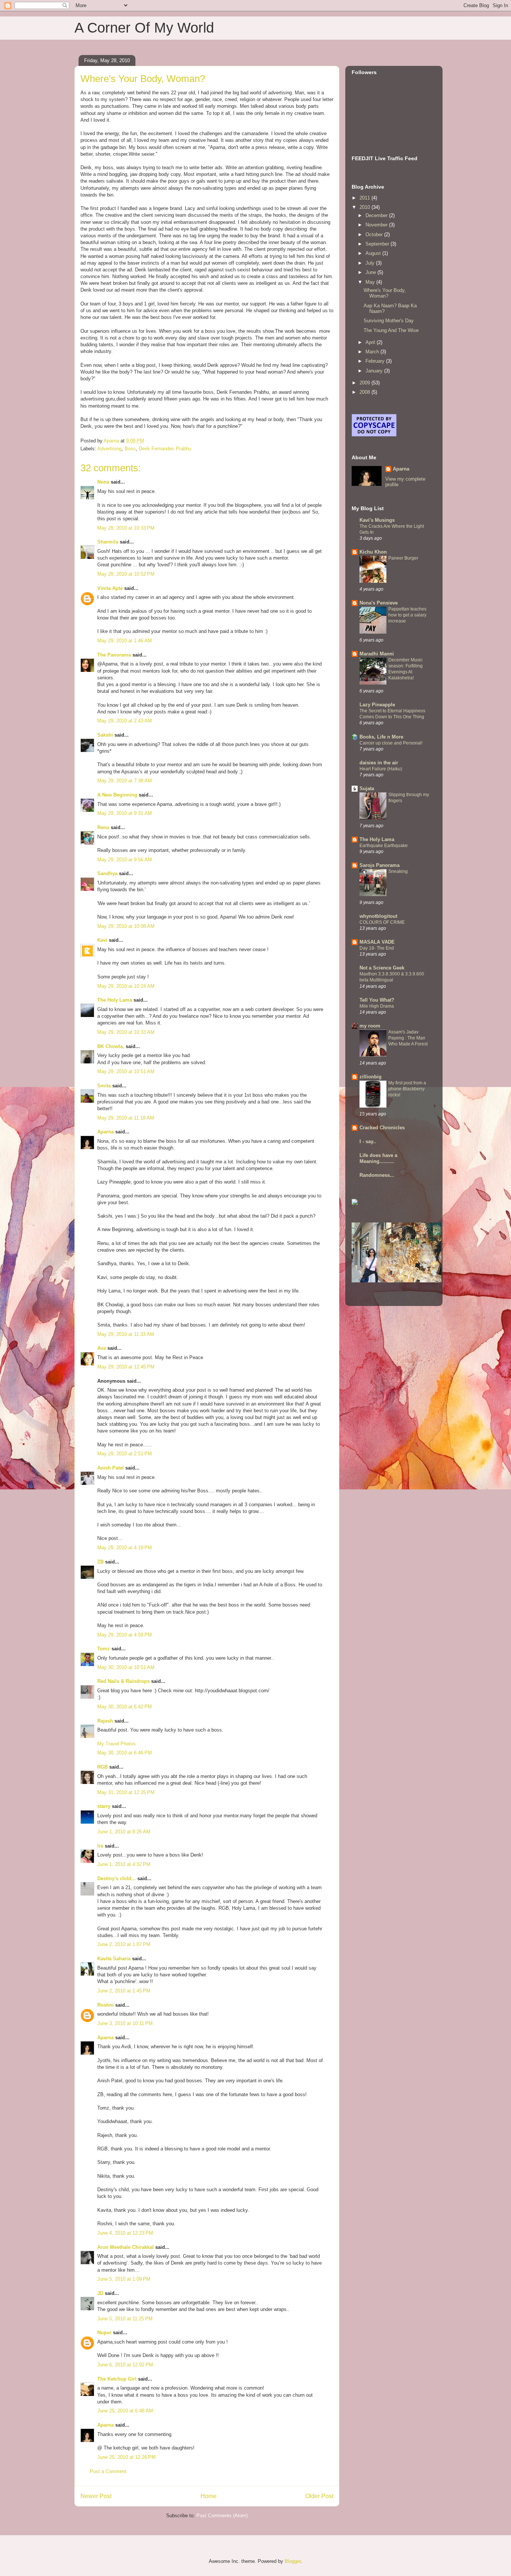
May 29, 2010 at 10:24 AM (126, 986)
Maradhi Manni (377, 654)
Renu (103, 827)
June (371, 272)
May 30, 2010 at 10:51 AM (126, 1667)
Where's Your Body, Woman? (385, 293)
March (373, 352)
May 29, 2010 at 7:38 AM (125, 781)
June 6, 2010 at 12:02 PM (125, 2365)
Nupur (104, 2333)
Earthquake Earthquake (384, 846)
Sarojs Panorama (380, 865)
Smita (104, 1086)
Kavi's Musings (377, 520)
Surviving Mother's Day (389, 321)
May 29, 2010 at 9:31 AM (125, 813)
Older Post (319, 2496)
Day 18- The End (377, 948)
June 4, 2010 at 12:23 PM (125, 2233)
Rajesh (105, 1721)
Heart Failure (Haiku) (381, 769)
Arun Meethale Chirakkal (126, 2247)
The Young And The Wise (391, 330)
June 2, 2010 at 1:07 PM (124, 1944)
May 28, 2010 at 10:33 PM (126, 528)
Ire (100, 1846)
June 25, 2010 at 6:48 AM (125, 2411)
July (371, 263)
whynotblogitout (378, 916)
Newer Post (96, 2496)
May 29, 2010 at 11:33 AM (126, 1334)
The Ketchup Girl (117, 2379)
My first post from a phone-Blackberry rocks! (407, 1089)
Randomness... (377, 1175)
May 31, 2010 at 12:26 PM (126, 1792)
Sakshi (105, 735)
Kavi (102, 940)
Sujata (367, 788)
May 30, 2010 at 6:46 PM (125, 1753)
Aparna (105, 1132)
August (374, 253)
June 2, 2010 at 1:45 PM (124, 1991)
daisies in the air (379, 763)
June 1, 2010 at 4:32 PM (124, 1864)
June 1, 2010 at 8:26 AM (124, 1832)
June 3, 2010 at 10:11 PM (125, 2023)
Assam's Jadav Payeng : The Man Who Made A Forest (408, 1038)
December (377, 215)
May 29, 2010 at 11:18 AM (126, 1118)
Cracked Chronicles (382, 1128)
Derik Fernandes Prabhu (165, 449)
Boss (130, 449)
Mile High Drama (377, 1006)
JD (100, 2293)
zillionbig (371, 1077)
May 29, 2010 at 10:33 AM (126, 1032)
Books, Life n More (381, 737)
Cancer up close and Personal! (391, 743)
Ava (102, 1348)
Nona (103, 482)
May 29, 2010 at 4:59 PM (125, 1635)
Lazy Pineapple (377, 705)
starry (104, 1806)
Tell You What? (377, 1000)
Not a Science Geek (382, 968)
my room (370, 1026)
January (375, 371)
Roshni (105, 2005)
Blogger (293, 2561)
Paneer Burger (403, 558)
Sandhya (107, 873)
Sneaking (398, 871)
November (377, 225)
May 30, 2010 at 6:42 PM (125, 1707)
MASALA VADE (377, 942)
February (376, 361)
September (378, 244)
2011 (365, 198)
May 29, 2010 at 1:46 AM (125, 641)
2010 (365, 207)
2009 (365, 383)
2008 (365, 392)
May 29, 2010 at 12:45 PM (126, 1367)
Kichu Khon (373, 552)
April (371, 342)
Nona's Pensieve (379, 603)
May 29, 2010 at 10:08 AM (126, 926)
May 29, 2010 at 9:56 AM (125, 860)
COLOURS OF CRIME (382, 922)
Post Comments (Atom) (222, 2516)
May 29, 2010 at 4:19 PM (125, 1548)
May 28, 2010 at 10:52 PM (126, 574)
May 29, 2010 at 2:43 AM (125, 721)
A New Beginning (117, 795)
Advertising (109, 449)
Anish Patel (111, 1468)
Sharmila (108, 542)
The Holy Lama (115, 1000)
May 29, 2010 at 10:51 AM (126, 1071)
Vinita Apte (110, 588)
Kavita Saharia (114, 1959)
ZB (100, 1562)
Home (209, 2496)
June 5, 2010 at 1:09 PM (124, 2279)
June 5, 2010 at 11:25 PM (125, 2319)
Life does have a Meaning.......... (378, 1158)
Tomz (104, 1649)
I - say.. (368, 1141)
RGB (102, 1767)
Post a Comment (108, 2471)
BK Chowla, (111, 1046)
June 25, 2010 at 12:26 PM (126, 2457)
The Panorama (114, 655)
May (371, 282)
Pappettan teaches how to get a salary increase (407, 615)
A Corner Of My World (144, 28)
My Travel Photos (117, 1744)
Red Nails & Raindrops (123, 1681)
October (375, 235)
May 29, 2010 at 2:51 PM (125, 1454)
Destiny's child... (117, 1878)
